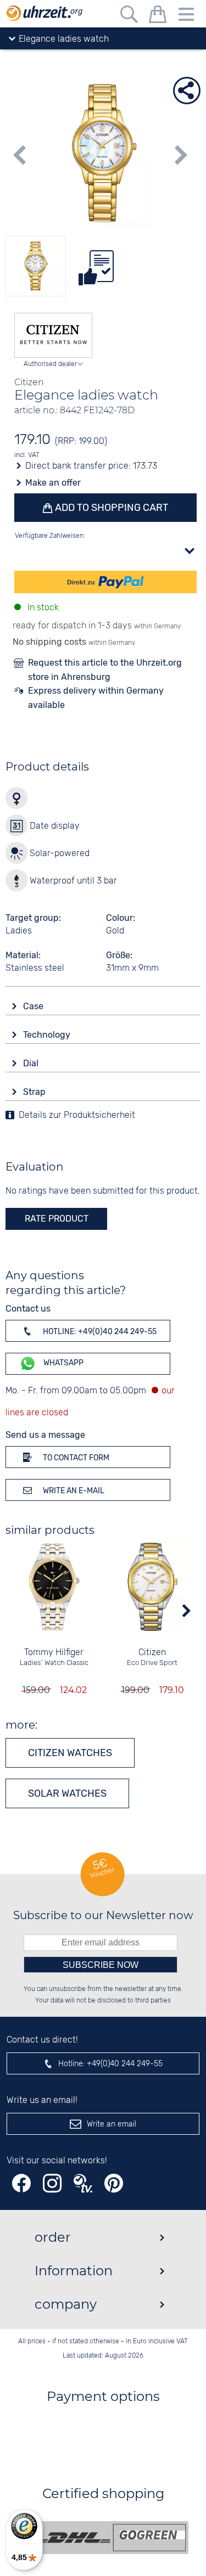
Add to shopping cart (110, 508)
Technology (48, 1035)
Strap (35, 1092)
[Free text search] (129, 16)
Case (34, 1006)
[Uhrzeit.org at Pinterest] (114, 2183)
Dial (32, 1063)
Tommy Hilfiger (54, 1653)
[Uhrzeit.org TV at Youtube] (83, 2183)
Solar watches (67, 1793)
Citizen (152, 1653)
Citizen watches (70, 1753)
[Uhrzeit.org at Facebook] (21, 2183)
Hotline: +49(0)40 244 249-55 (99, 1332)
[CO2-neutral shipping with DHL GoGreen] (112, 2538)
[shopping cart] (158, 16)
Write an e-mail (73, 1491)
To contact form (75, 1458)
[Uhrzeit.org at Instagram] (52, 2183)
